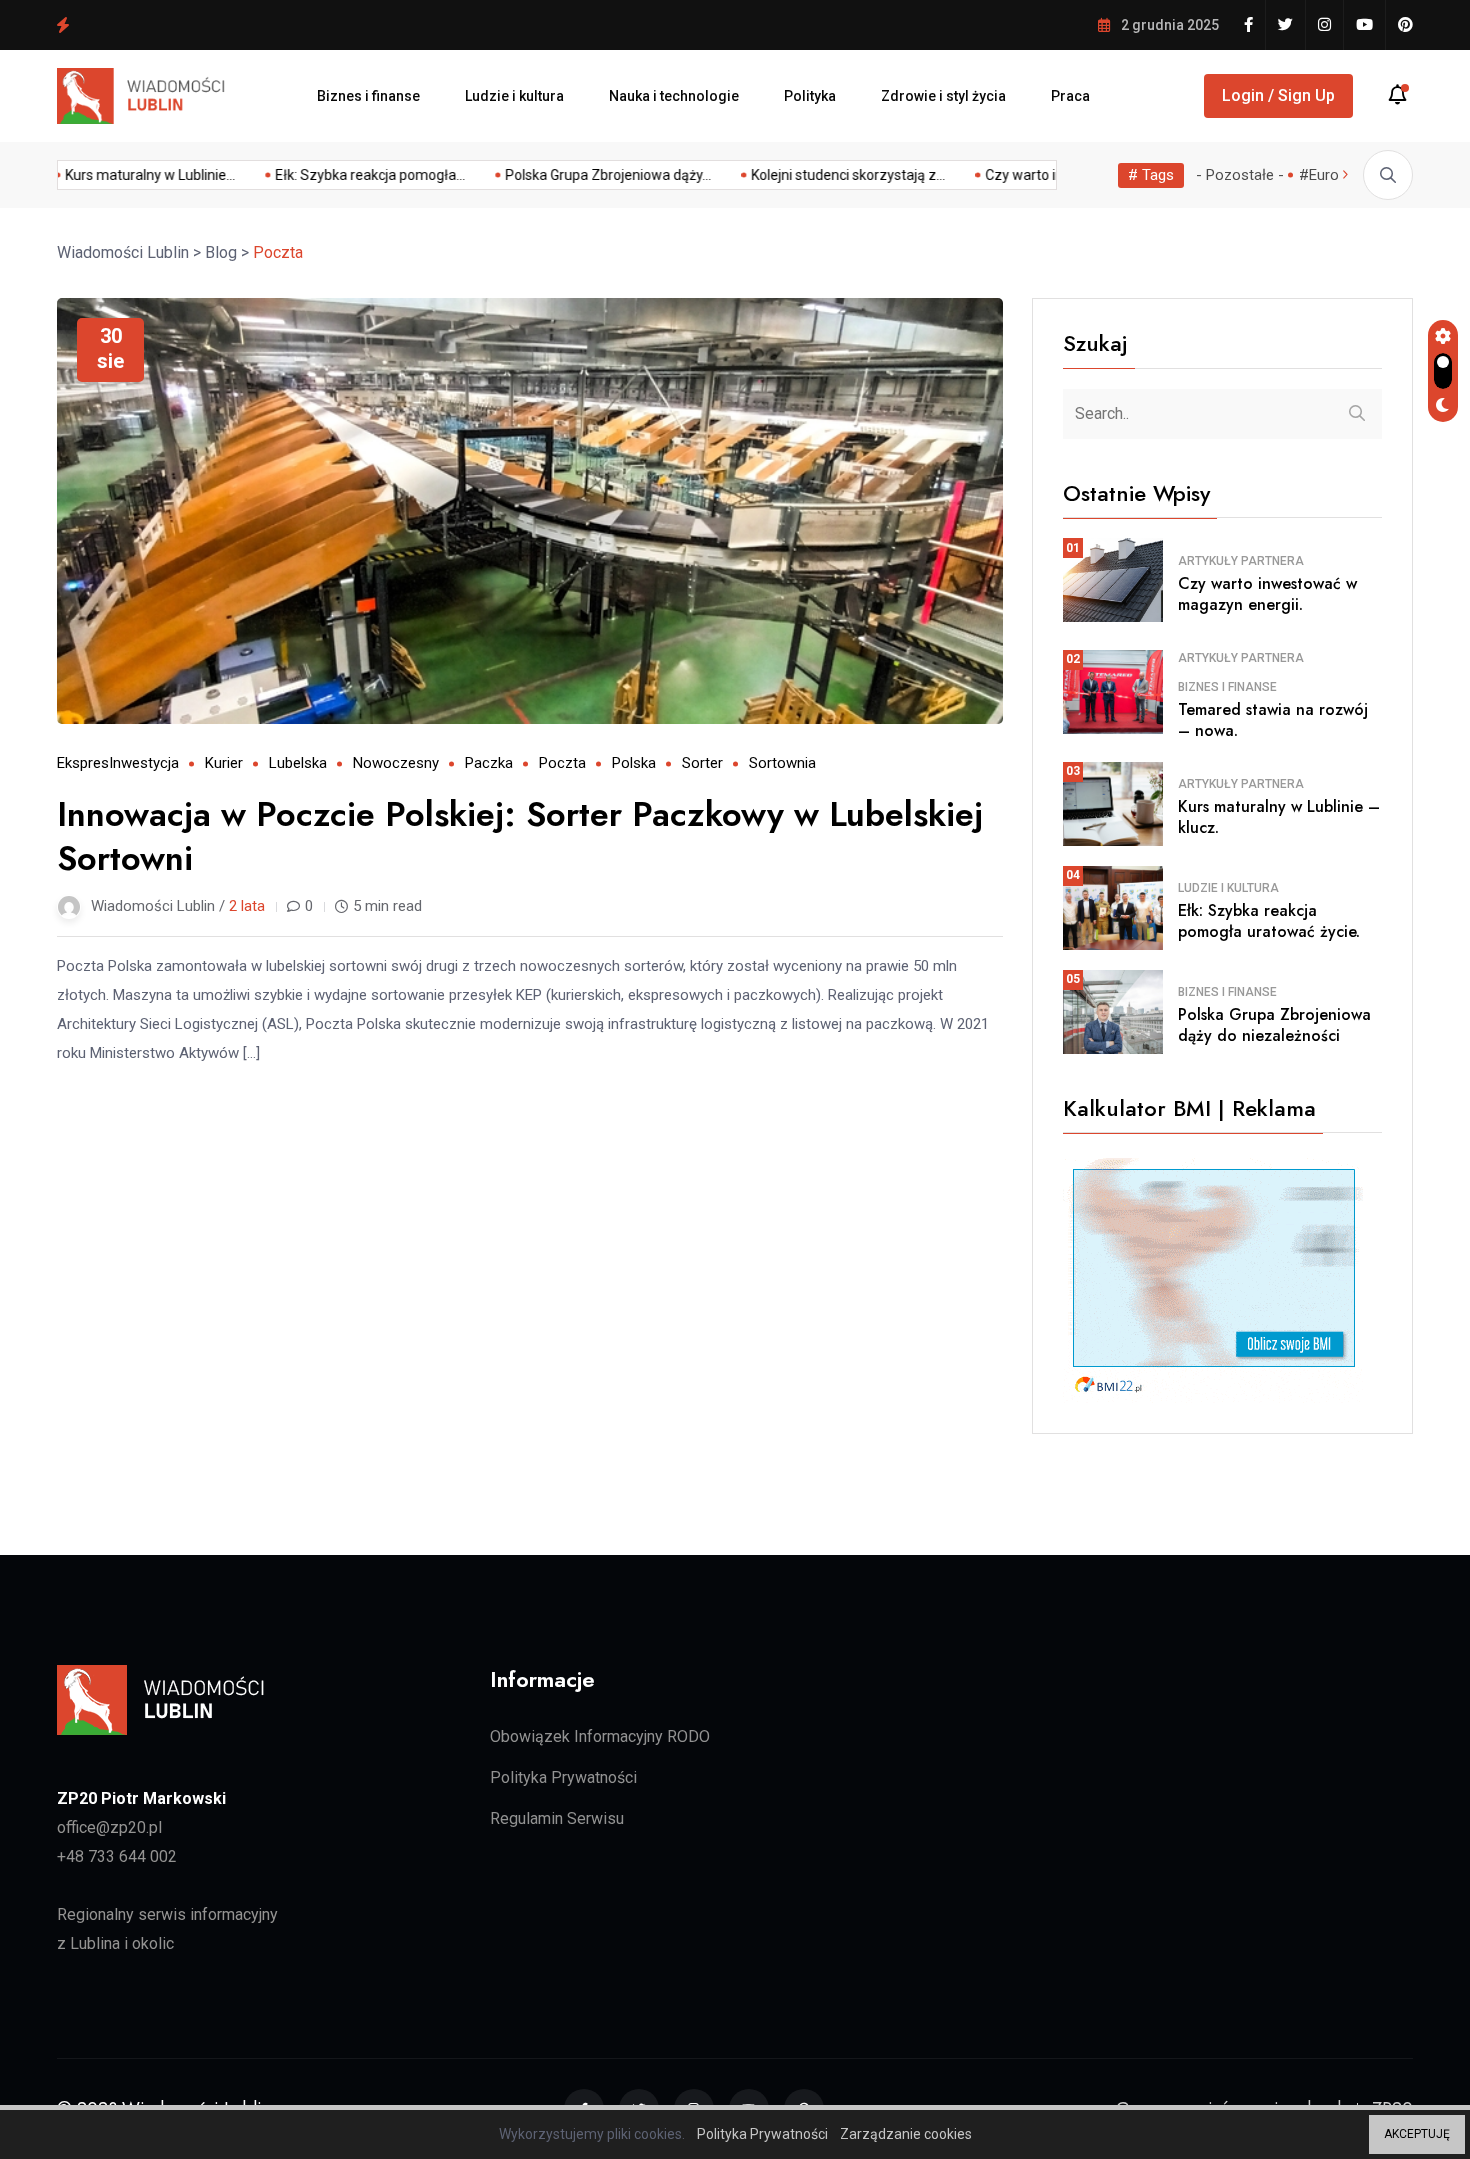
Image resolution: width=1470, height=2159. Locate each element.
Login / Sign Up (1278, 95)
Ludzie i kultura (514, 96)
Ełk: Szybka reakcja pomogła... (800, 175)
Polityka (810, 96)
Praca (1070, 96)
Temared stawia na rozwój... (366, 175)
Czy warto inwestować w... (155, 175)
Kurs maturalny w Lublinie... (580, 175)
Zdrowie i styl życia (943, 96)
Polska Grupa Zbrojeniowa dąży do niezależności (237, 24)
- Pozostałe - (1240, 175)
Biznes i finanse (368, 96)
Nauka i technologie (674, 96)
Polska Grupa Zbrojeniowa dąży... (1038, 175)
